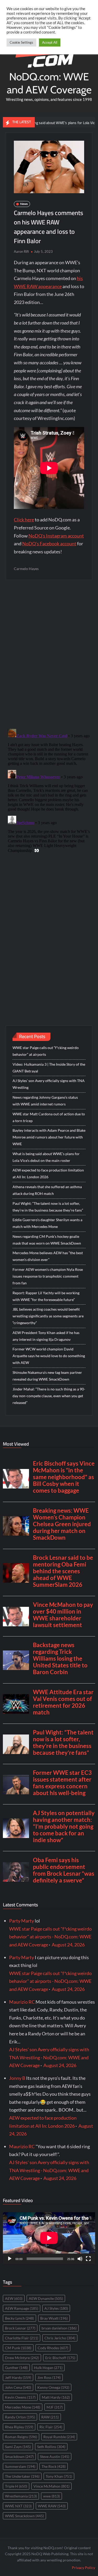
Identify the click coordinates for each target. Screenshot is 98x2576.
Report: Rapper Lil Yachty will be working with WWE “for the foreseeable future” (46, 1296)
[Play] (10, 2259)
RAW (50, 2417)
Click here (24, 520)
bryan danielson (59, 2328)
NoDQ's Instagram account (56, 536)
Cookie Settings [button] (21, 42)
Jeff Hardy (18, 2377)
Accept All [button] (50, 42)
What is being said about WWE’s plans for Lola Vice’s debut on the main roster (46, 1157)
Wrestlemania (21, 2496)
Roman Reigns (21, 2437)
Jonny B (17, 2078)
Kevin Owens (20, 2397)
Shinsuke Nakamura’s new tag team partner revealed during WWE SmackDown (47, 1376)
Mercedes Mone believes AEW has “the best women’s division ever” (48, 1256)
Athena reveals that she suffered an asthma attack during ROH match (47, 1190)
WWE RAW (52, 2506)
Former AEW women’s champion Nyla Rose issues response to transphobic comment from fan (48, 1276)
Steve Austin (55, 2457)
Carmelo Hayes (26, 569)
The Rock (54, 2466)
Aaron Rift (21, 251)
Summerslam (20, 2466)
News (24, 204)
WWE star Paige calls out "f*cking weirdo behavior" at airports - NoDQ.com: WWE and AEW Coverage (50, 1937)
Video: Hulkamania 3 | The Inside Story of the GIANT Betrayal (49, 1068)
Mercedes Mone (23, 2407)
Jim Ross (49, 2377)
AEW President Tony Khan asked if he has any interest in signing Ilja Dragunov (46, 1336)
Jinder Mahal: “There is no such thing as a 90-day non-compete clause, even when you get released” (49, 1396)
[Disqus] (49, 792)
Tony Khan (59, 2476)
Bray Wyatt (54, 2318)
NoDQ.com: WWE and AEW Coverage (49, 83)
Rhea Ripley (19, 2427)
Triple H (16, 2486)
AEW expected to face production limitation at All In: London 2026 (48, 1173)
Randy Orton (20, 2417)
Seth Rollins (51, 2447)
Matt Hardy (56, 2397)
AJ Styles (56, 2308)
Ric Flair (51, 2427)
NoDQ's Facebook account (49, 543)
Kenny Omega (53, 2387)
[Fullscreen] (88, 2259)
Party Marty (22, 1921)
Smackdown (19, 2457)
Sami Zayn (18, 2447)
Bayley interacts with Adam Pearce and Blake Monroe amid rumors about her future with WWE (49, 1137)
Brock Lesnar (20, 2328)
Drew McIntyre (22, 2358)
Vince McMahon (51, 2486)
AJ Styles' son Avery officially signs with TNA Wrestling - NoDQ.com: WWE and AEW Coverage (49, 2057)
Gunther (16, 2368)
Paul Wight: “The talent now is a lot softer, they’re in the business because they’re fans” (48, 1207)
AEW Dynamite (46, 2298)
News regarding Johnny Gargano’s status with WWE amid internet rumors (45, 1101)
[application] (49, 2238)
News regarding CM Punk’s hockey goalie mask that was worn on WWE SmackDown (47, 1240)
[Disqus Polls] (49, 654)
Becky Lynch (19, 2318)
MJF (55, 2407)
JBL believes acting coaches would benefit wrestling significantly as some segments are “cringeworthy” (48, 1316)
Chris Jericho (60, 2338)
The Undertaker (22, 2476)
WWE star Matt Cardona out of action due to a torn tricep (49, 1117)
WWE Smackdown (24, 2516)
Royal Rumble (59, 2437)
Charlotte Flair (22, 2338)
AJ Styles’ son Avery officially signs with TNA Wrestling (49, 1084)
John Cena (18, 2387)
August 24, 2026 (68, 1945)
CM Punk (18, 2348)
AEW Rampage (22, 2308)
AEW (14, 2298)
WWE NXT (18, 2506)
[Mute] (80, 2259)
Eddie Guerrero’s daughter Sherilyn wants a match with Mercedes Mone (47, 1223)
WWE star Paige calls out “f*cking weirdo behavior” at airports (46, 1051)
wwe (51, 2496)
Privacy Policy (83, 2568)
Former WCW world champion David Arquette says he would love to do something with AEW (49, 1356)
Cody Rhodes (53, 2348)
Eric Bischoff (60, 2358)
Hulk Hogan (48, 2368)
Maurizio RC (22, 2002)
